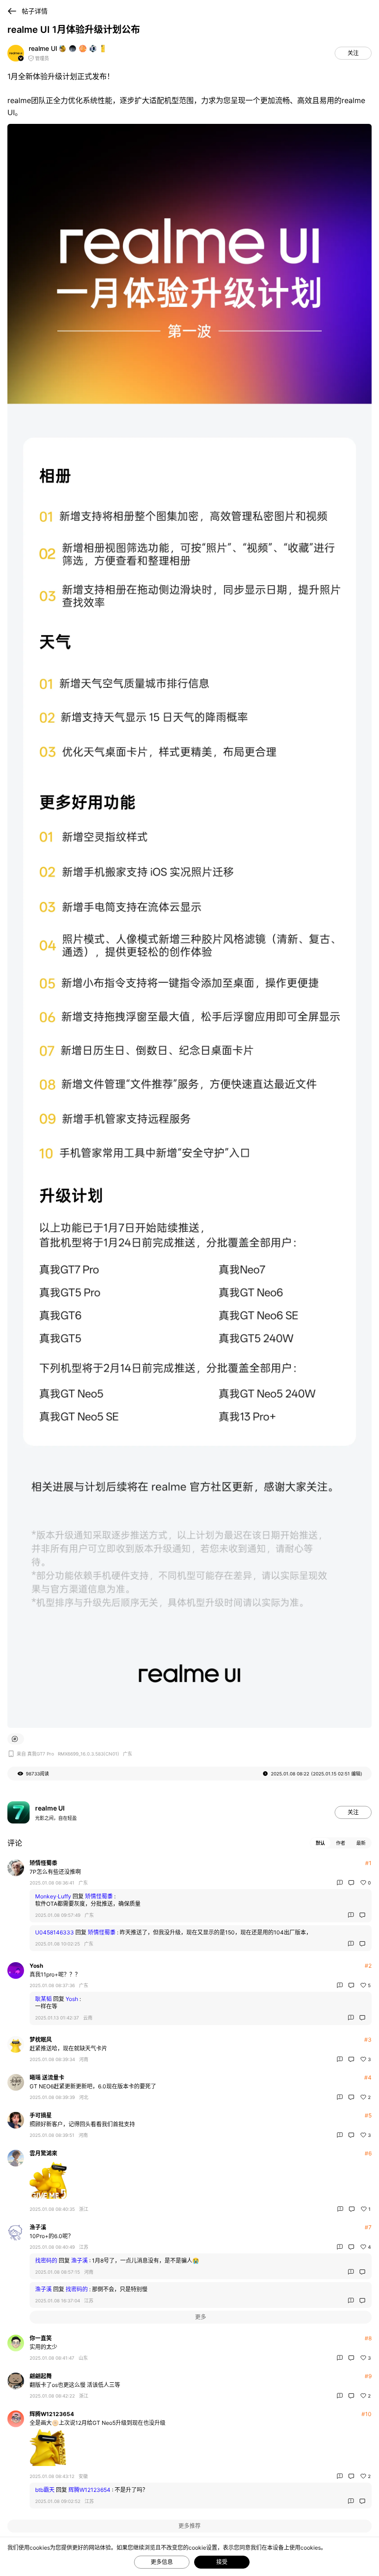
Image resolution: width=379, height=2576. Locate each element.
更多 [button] (201, 2317)
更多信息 (162, 2562)
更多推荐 (189, 2526)
